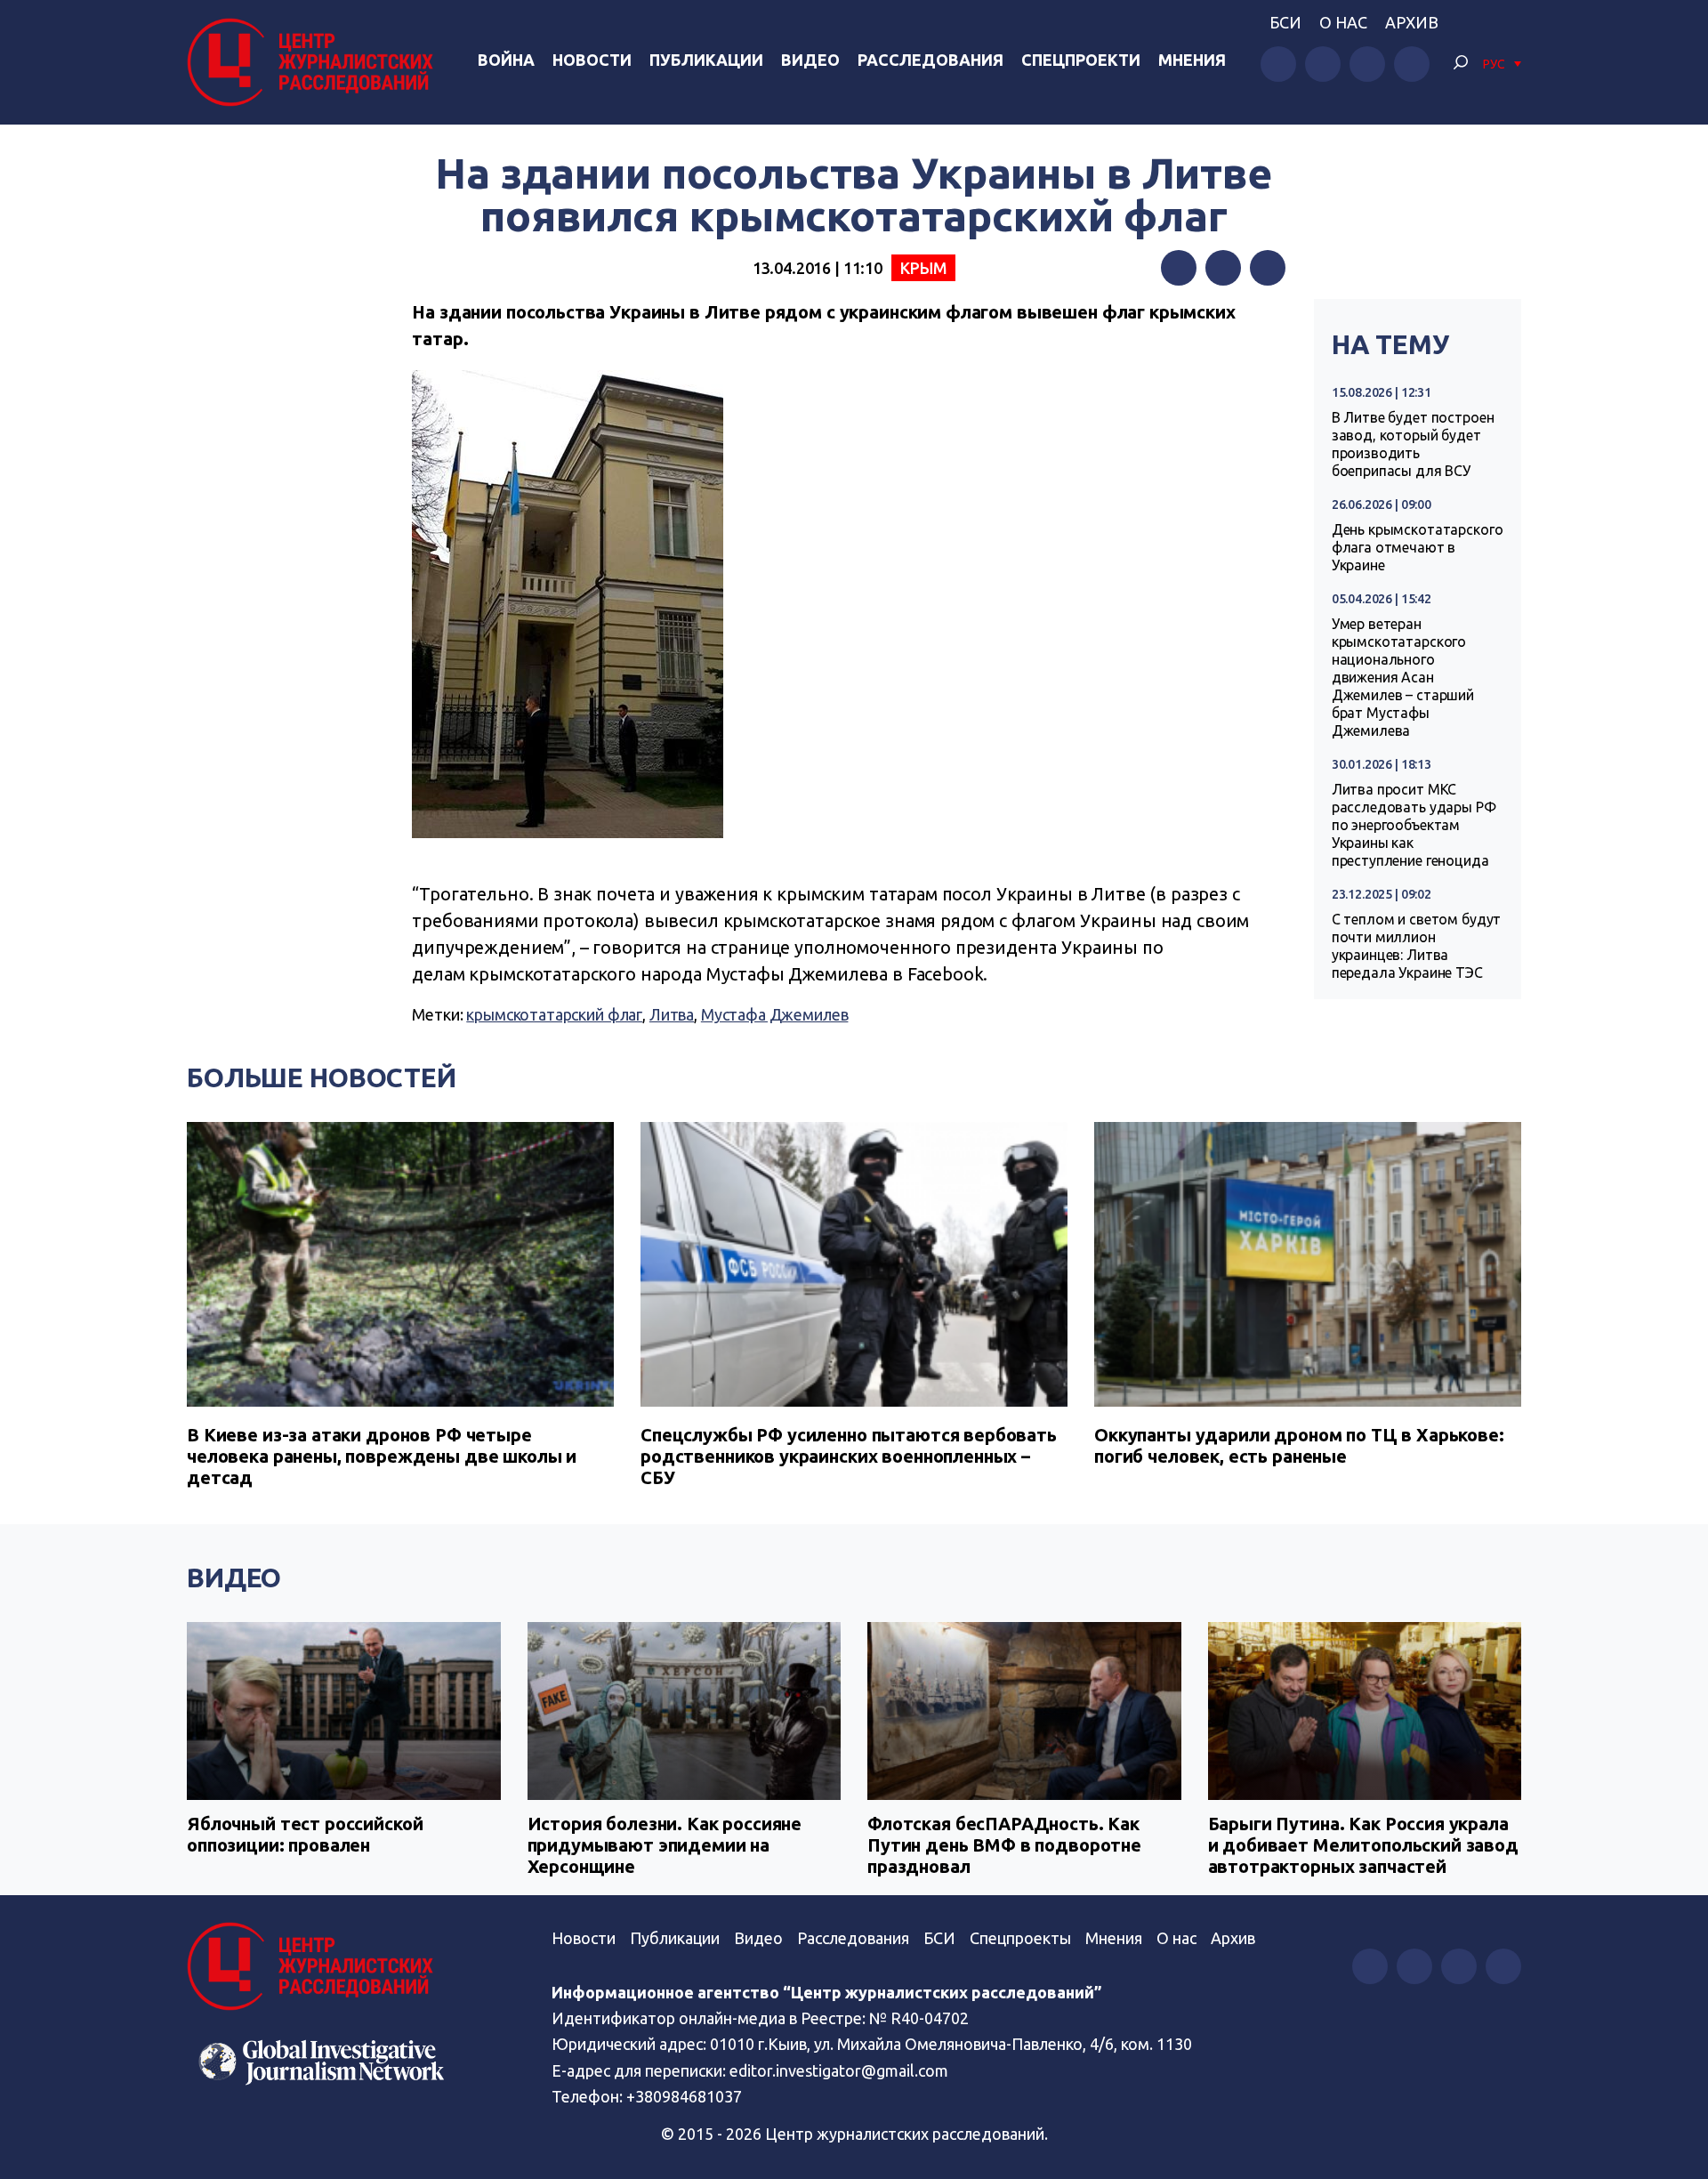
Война (506, 60)
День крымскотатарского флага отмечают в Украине (1418, 547)
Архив (1412, 22)
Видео (810, 60)
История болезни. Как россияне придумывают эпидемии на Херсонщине (665, 1845)
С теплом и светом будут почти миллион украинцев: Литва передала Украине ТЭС (1417, 946)
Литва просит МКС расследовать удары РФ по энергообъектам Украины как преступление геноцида (1414, 825)
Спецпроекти (1081, 60)
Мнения (1192, 60)
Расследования (931, 60)
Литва (672, 1014)
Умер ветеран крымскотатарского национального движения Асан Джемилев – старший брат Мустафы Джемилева (1403, 677)
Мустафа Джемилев (775, 1014)
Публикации (706, 60)
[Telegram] (1268, 268)
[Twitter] (1223, 268)
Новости (592, 60)
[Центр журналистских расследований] (315, 62)
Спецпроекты (1020, 1938)
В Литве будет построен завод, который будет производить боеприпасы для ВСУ (1413, 444)
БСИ (1285, 22)
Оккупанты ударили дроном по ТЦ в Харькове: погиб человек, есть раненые (1299, 1445)
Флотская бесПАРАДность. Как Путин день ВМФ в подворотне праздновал (1004, 1845)
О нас (1343, 22)
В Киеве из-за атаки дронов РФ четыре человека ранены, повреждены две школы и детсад (382, 1456)
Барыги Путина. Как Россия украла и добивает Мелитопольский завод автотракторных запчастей (1363, 1845)
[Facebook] (1179, 268)
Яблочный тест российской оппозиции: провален (305, 1834)
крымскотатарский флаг (554, 1014)
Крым (923, 268)
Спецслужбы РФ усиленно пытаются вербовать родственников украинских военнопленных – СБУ (849, 1456)
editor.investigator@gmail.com (839, 2070)
